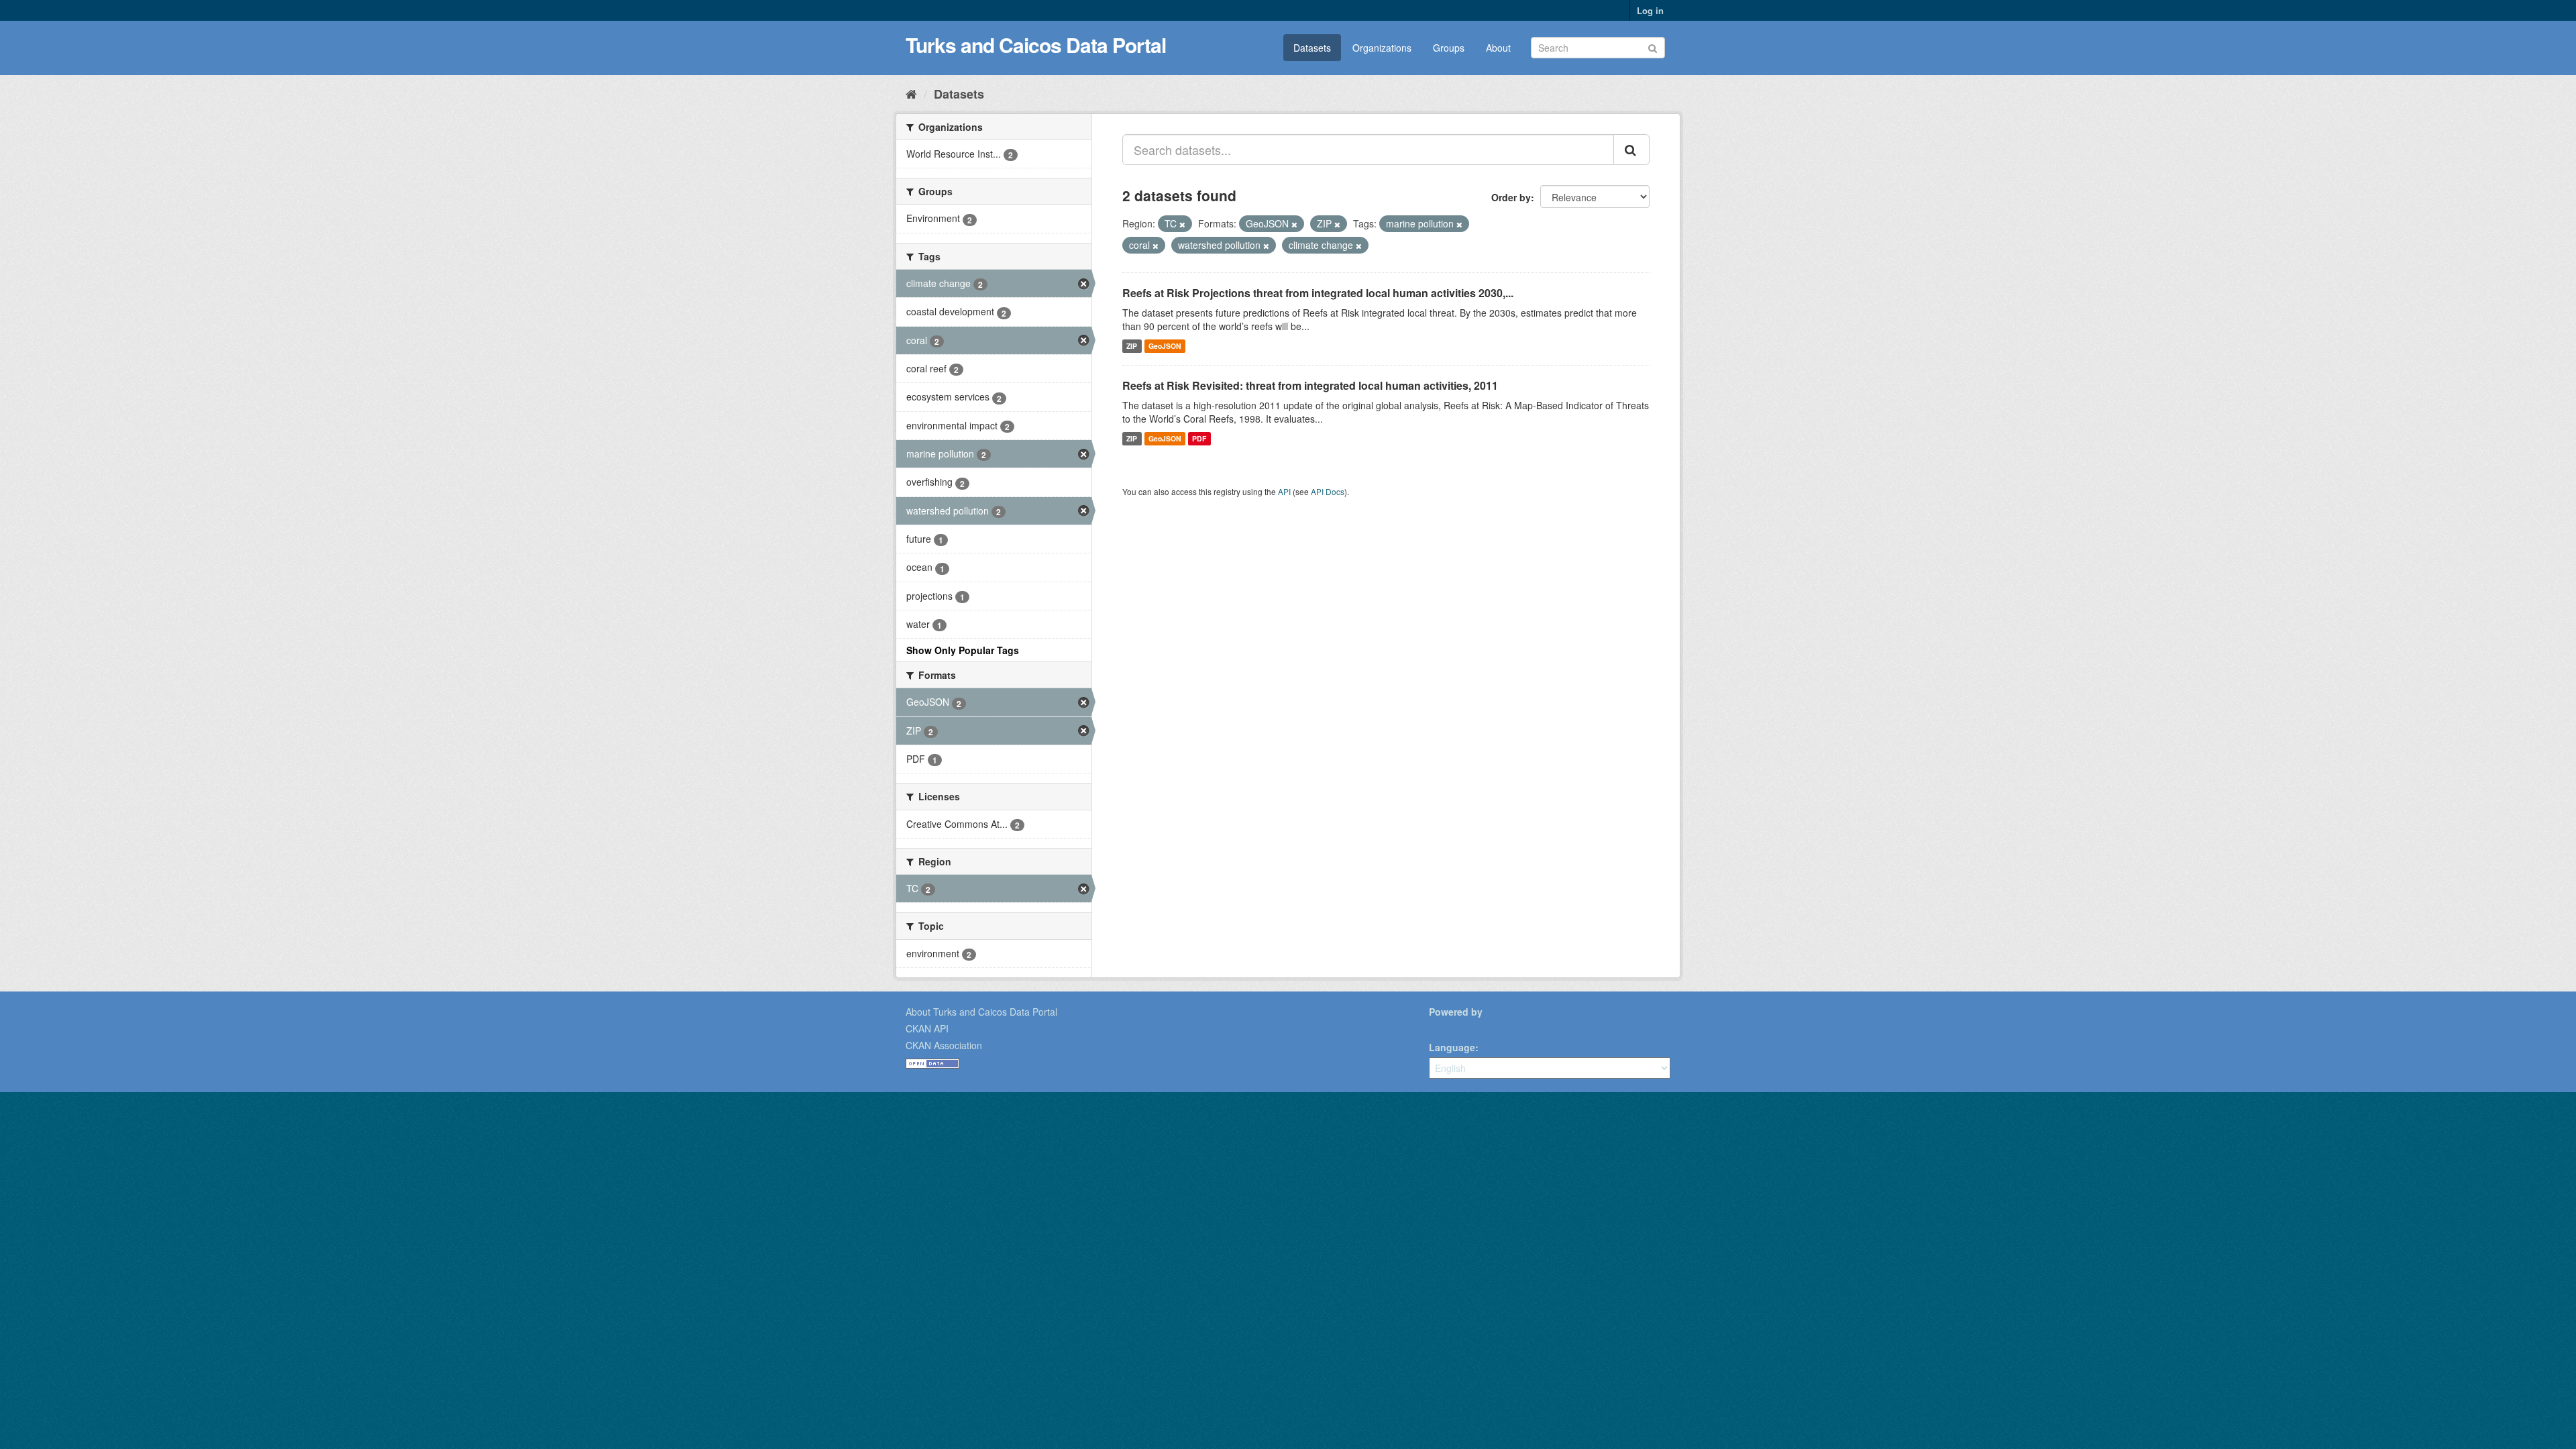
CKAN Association (944, 1045)
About (1498, 48)
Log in (1650, 10)
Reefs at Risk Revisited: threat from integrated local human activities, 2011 (1310, 385)
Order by (1511, 197)
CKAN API (927, 1028)
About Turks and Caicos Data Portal (981, 1012)
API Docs (1328, 491)
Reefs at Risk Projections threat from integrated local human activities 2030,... (1318, 293)
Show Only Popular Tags (963, 650)
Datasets (1312, 48)
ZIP (1132, 346)
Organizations (1382, 48)
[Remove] (1182, 224)
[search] (1631, 150)
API (1284, 491)
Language (1452, 1047)
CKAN (1452, 1027)
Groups (1449, 48)
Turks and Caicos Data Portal (1036, 45)
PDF (1199, 438)
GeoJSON (1165, 346)
